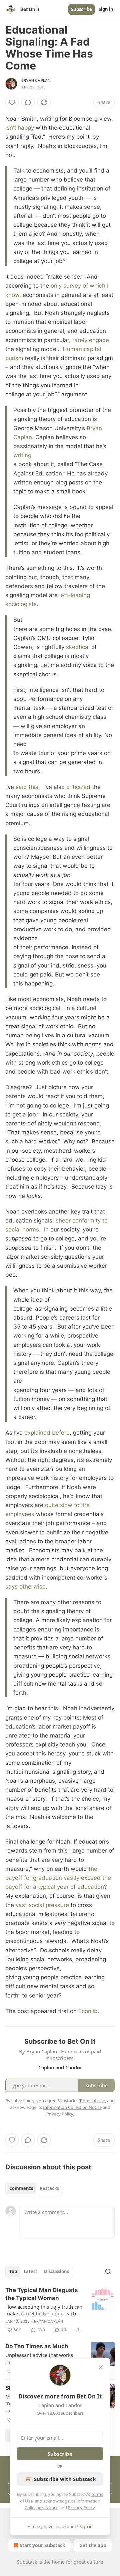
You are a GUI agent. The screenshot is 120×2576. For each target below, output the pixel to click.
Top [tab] (13, 2271)
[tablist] (34, 2188)
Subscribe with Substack (65, 2479)
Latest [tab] (30, 2271)
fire (85, 1505)
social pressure (49, 1905)
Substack (27, 2562)
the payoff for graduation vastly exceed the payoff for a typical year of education (58, 1878)
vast (21, 1905)
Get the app (93, 2545)
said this (27, 787)
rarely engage (91, 340)
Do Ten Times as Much (37, 2346)
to (77, 1505)
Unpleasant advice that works (39, 2355)
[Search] (108, 2271)
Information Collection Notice (72, 2107)
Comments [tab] (21, 2188)
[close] (101, 2367)
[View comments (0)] (28, 102)
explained (37, 1433)
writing (22, 455)
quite (52, 1505)
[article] (60, 2310)
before (61, 1433)
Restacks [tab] (49, 2188)
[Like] (12, 102)
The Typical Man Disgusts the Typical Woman (42, 2294)
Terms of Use (92, 2101)
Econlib (88, 2011)
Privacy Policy (81, 2508)
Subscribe (81, 9)
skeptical (78, 647)
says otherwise (25, 1587)
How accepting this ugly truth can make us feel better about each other (44, 2310)
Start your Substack (42, 2545)
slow (66, 1505)
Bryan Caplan (36, 80)
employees (20, 1514)
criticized (78, 787)
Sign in (106, 9)
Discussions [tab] (56, 2271)
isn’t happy (20, 128)
